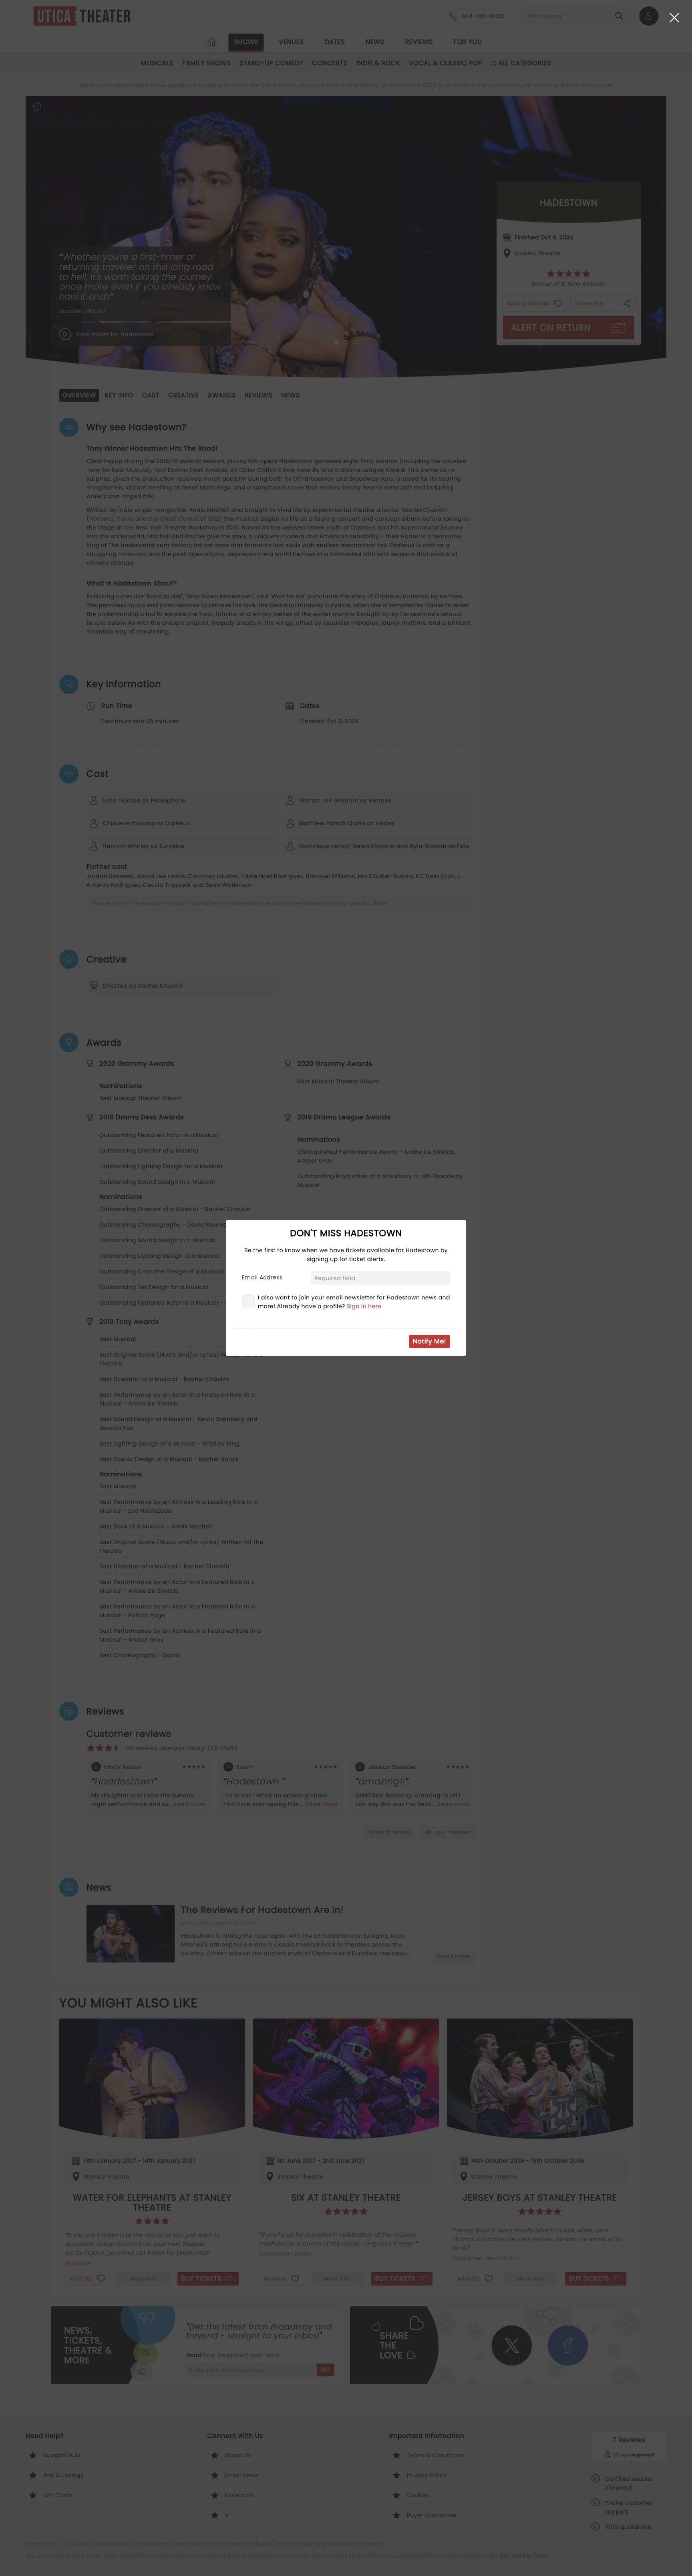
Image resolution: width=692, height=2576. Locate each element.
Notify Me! (429, 1341)
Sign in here (364, 1306)
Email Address (262, 1277)
